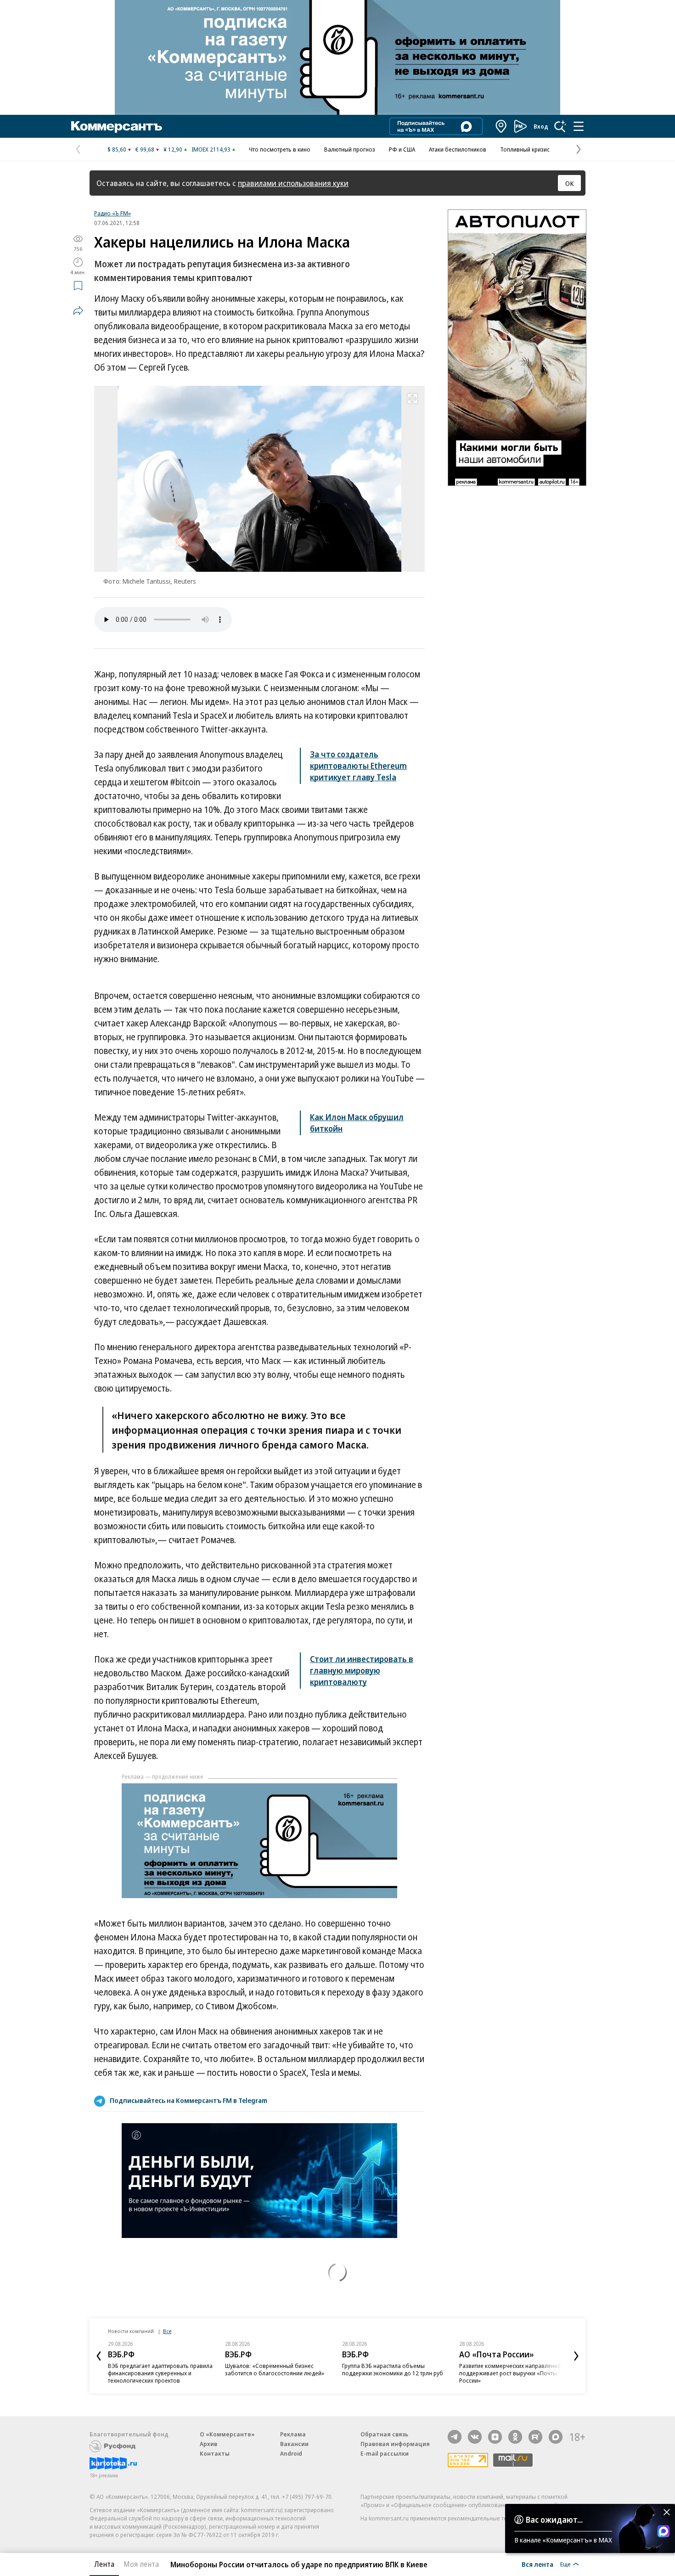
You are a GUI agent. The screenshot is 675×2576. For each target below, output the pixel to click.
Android (291, 2453)
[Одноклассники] (515, 2437)
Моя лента (141, 2564)
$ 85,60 (117, 149)
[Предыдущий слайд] (99, 2356)
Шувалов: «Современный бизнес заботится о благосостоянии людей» (275, 2369)
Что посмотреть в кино (280, 149)
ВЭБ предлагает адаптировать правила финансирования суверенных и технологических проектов (160, 2373)
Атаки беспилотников (458, 149)
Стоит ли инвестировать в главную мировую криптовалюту (362, 1670)
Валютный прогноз (350, 149)
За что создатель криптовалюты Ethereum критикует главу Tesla (358, 766)
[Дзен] (495, 2437)
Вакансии (294, 2444)
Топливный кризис (525, 149)
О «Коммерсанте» (227, 2434)
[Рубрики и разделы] (579, 126)
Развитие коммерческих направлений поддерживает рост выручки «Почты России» (510, 2373)
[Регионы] (501, 126)
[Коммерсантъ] (117, 126)
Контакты (215, 2453)
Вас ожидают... (554, 2520)
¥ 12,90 (173, 149)
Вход (541, 126)
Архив (208, 2444)
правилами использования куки (293, 183)
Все (167, 2331)
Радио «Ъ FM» (112, 213)
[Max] (556, 2437)
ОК (570, 183)
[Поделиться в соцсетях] (78, 310)
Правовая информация (395, 2444)
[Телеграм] (455, 2437)
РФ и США (402, 149)
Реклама (293, 2434)
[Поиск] (560, 126)
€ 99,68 (145, 149)
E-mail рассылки (385, 2453)
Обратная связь (384, 2434)
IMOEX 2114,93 (211, 149)
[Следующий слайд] (576, 2356)
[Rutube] (535, 2437)
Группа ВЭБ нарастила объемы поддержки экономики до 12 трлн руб (393, 2369)
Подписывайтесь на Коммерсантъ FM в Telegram (188, 2100)
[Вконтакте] (475, 2437)
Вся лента (537, 2564)
